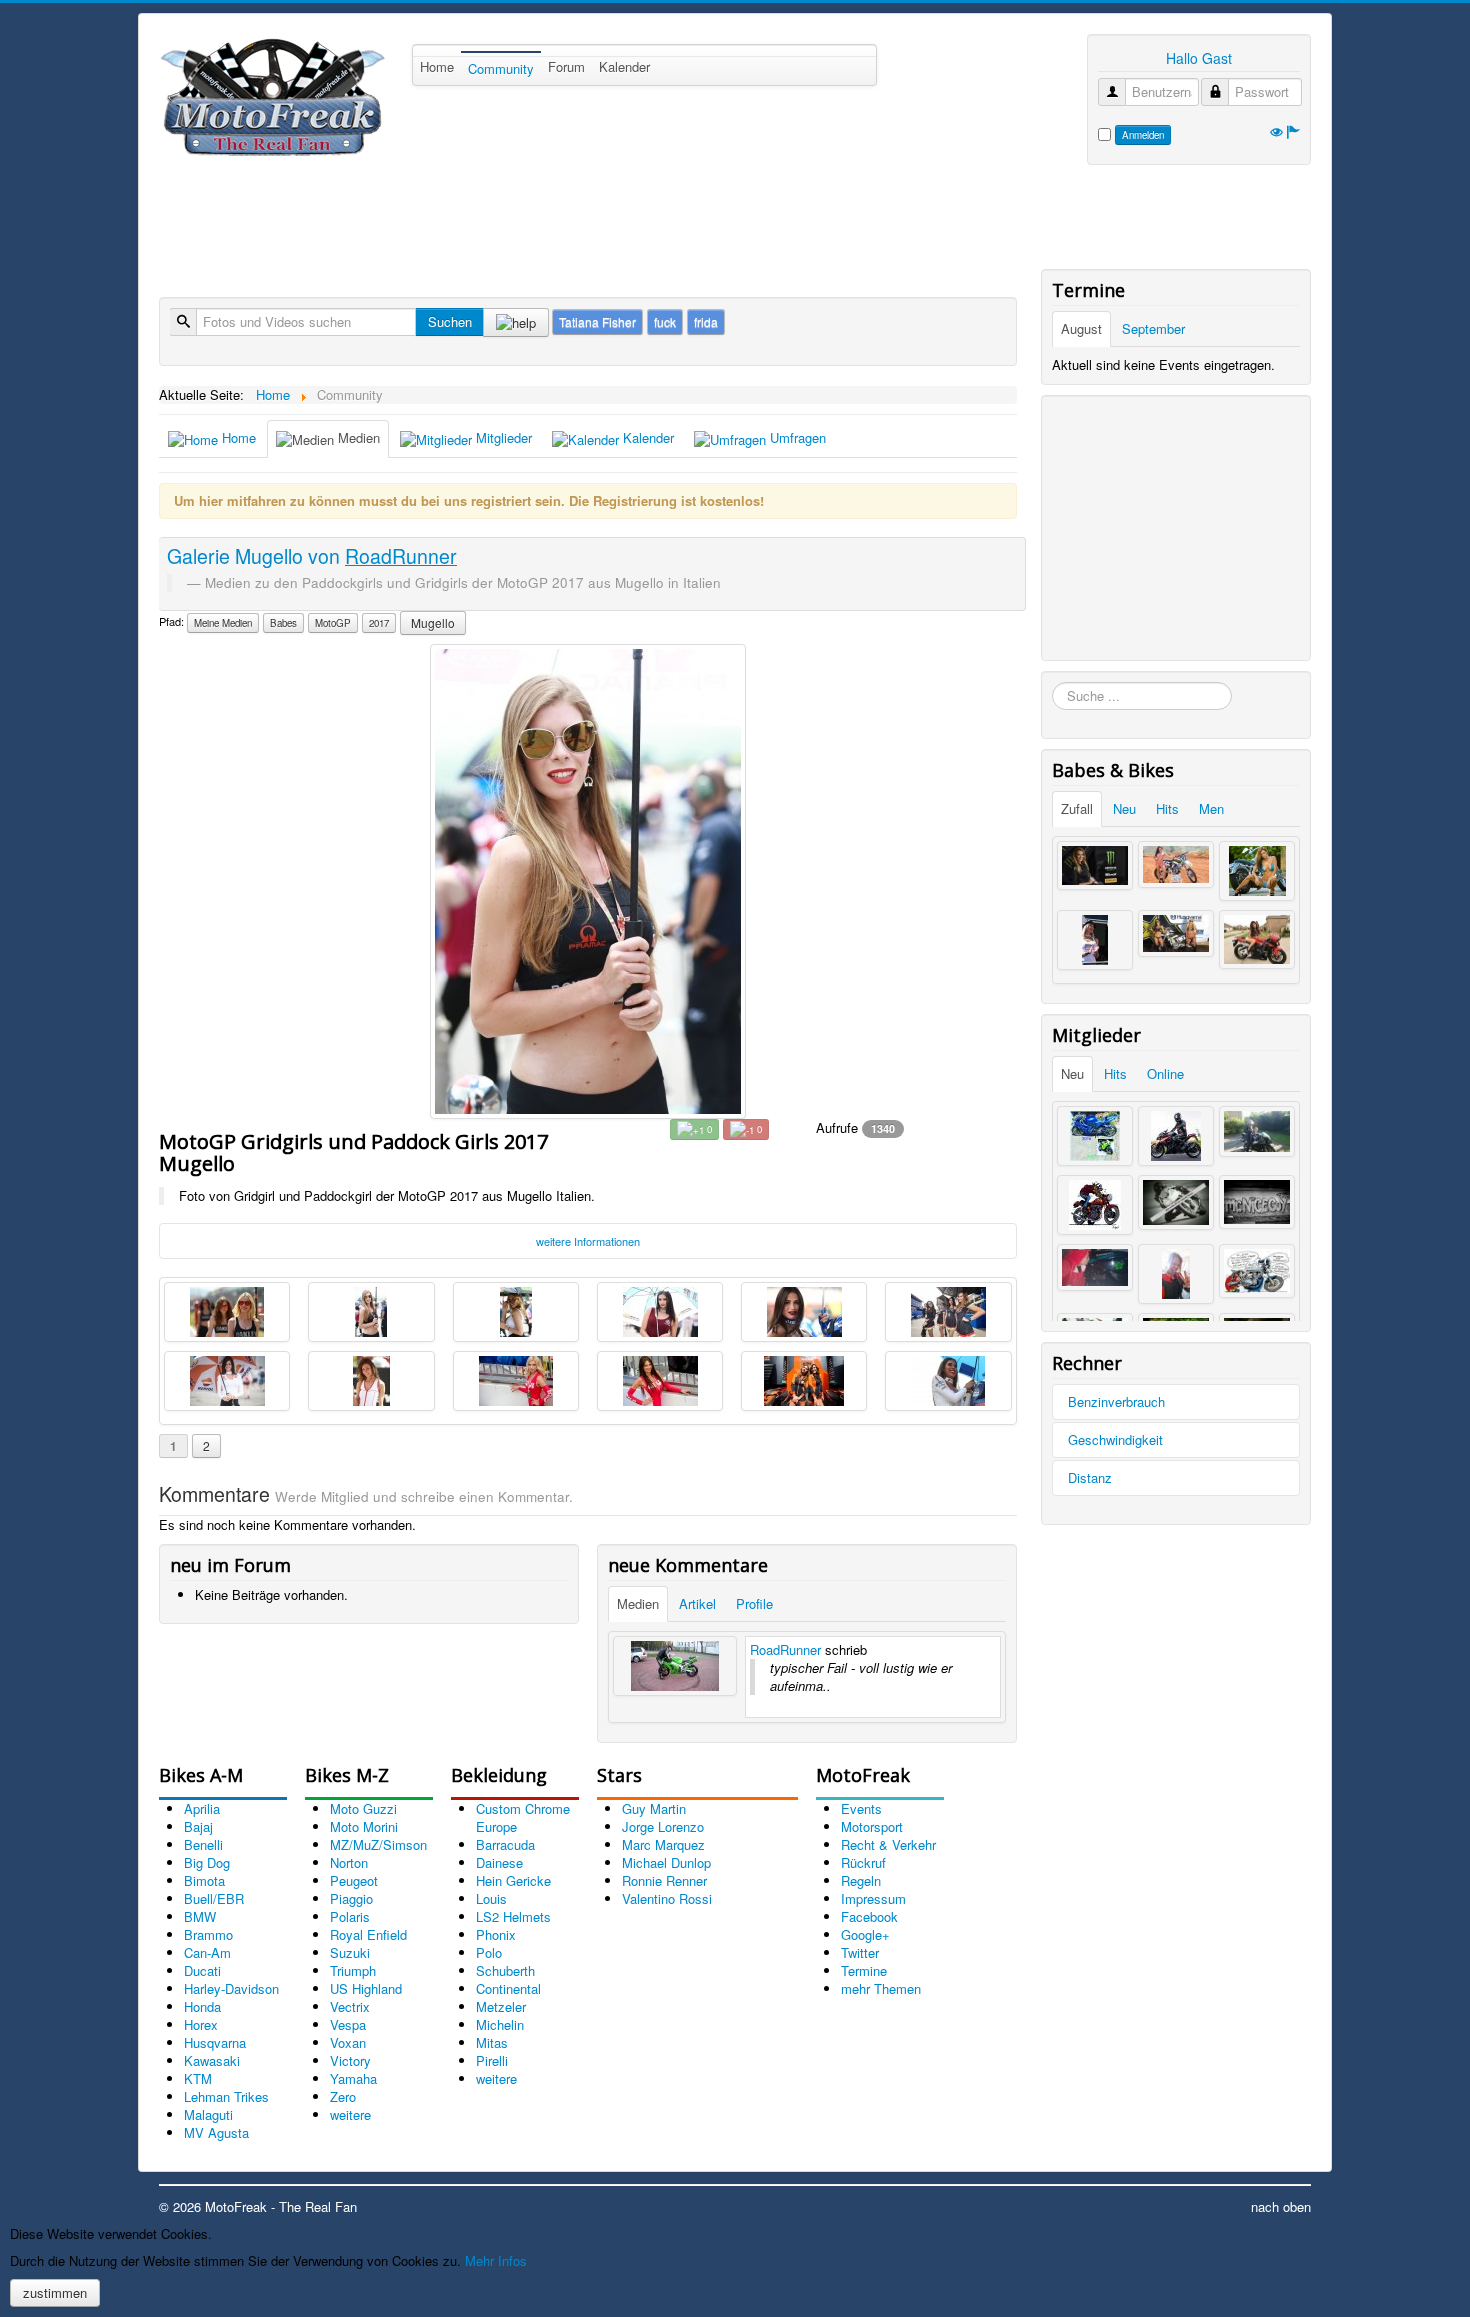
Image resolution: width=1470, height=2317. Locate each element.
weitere (350, 2114)
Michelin (500, 2024)
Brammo (208, 1934)
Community (501, 68)
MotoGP (333, 623)
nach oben (1281, 2206)
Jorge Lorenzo (663, 1826)
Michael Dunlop (666, 1862)
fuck (665, 321)
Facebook (869, 1916)
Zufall (1077, 808)
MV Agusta (216, 2132)
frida (706, 321)
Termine (864, 1970)
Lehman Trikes (226, 2096)
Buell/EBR (214, 1898)
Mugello (433, 622)
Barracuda (505, 1844)
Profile (754, 1603)
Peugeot (354, 1880)
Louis (491, 1898)
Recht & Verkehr (888, 1844)
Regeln (861, 1880)
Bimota (204, 1880)
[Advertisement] (523, 220)
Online (1165, 1073)
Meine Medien (223, 623)
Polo (489, 1952)
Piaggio (351, 1898)
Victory (350, 2060)
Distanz (1090, 1477)
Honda (202, 2006)
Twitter (860, 1952)
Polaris (350, 1916)
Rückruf (863, 1862)
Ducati (202, 1970)
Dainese (499, 1862)
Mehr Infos (496, 2260)
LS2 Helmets (513, 1916)
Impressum (873, 1898)
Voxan (348, 2042)
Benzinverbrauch (1116, 1401)
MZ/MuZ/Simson (378, 1844)
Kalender (624, 66)
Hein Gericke (513, 1880)
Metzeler (501, 2006)
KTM (198, 2078)
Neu (1124, 808)
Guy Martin (654, 1808)
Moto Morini (364, 1826)
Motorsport (872, 1826)
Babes (283, 623)
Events (861, 1808)
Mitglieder (502, 437)
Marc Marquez (663, 1844)
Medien (357, 437)
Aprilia (202, 1808)
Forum (566, 66)
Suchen (450, 321)
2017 (379, 623)
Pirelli (492, 2060)
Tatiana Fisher (597, 321)
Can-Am (207, 1952)
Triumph (353, 1970)
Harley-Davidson (231, 1988)
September (1153, 328)
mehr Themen (881, 1988)
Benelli (203, 1844)
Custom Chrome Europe (523, 1817)
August (1081, 328)
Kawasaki (212, 2060)
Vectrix (350, 2006)
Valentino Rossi (667, 1898)
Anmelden (1143, 135)
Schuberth (505, 1970)
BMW (200, 1916)
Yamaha (353, 2078)
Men (1211, 808)
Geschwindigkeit (1115, 1439)
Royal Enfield (368, 1934)
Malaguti (208, 2114)
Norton (349, 1862)
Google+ (865, 1934)
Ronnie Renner (664, 1880)
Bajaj (198, 1826)
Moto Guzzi (363, 1808)
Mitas (492, 2042)
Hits (1167, 808)
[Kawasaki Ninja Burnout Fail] (675, 1666)
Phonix (496, 1934)
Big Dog (207, 1862)
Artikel (697, 1603)
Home (437, 66)
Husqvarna (215, 2042)
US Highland (366, 1988)
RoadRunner (785, 1649)
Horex (201, 2024)
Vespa (348, 2024)
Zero (343, 2096)
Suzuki (350, 1952)
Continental (508, 1988)
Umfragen (796, 437)
